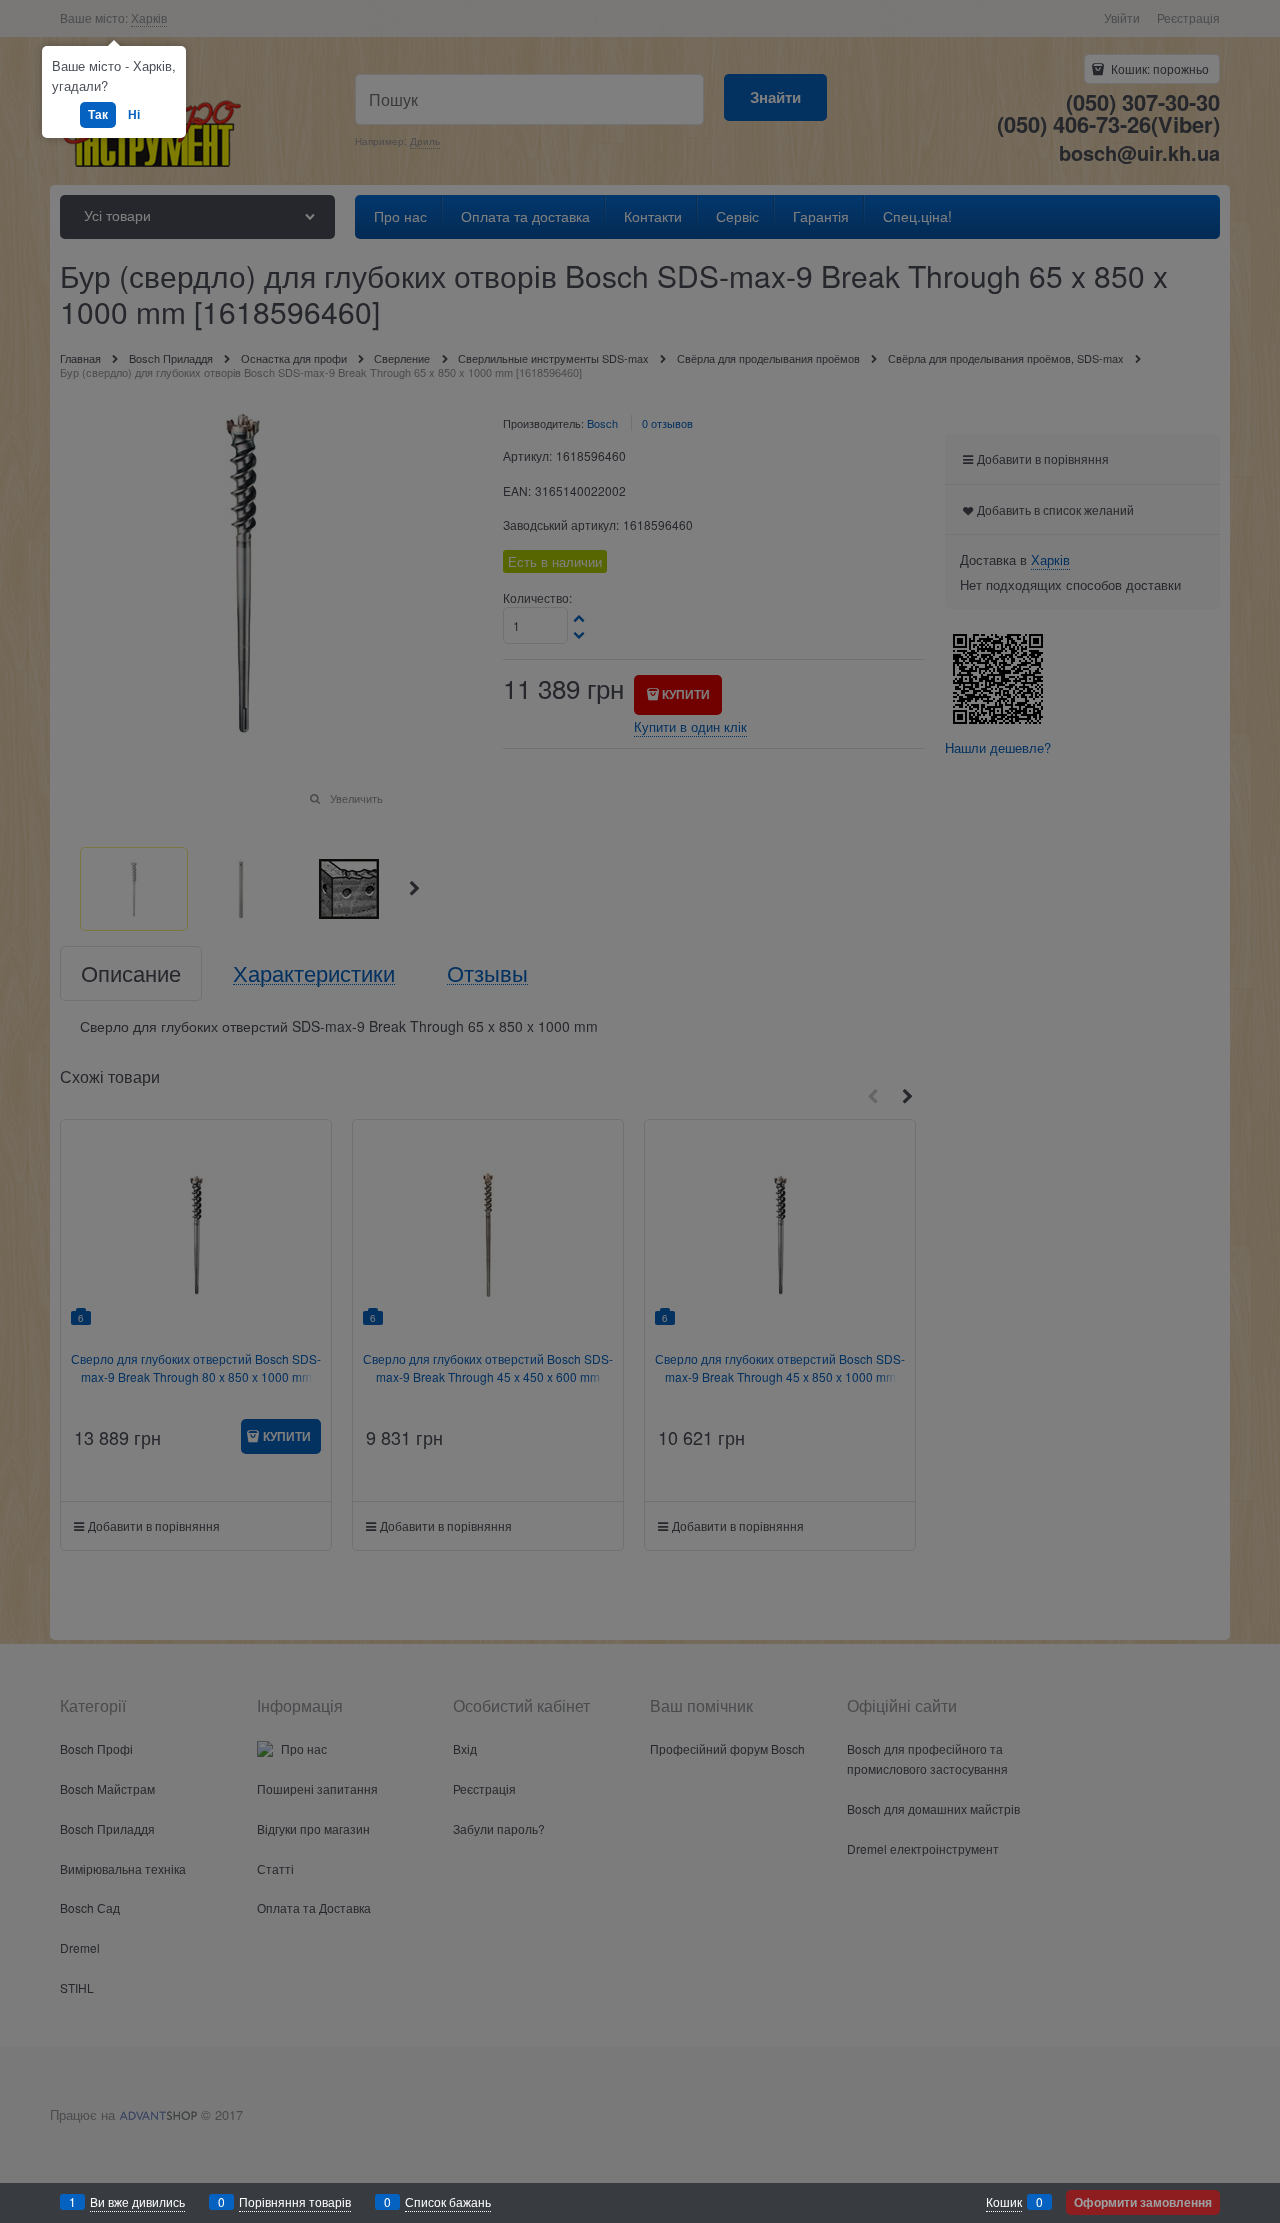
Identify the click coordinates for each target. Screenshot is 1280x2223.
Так (98, 114)
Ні (134, 114)
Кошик (1004, 2201)
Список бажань (448, 2201)
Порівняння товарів (295, 2201)
